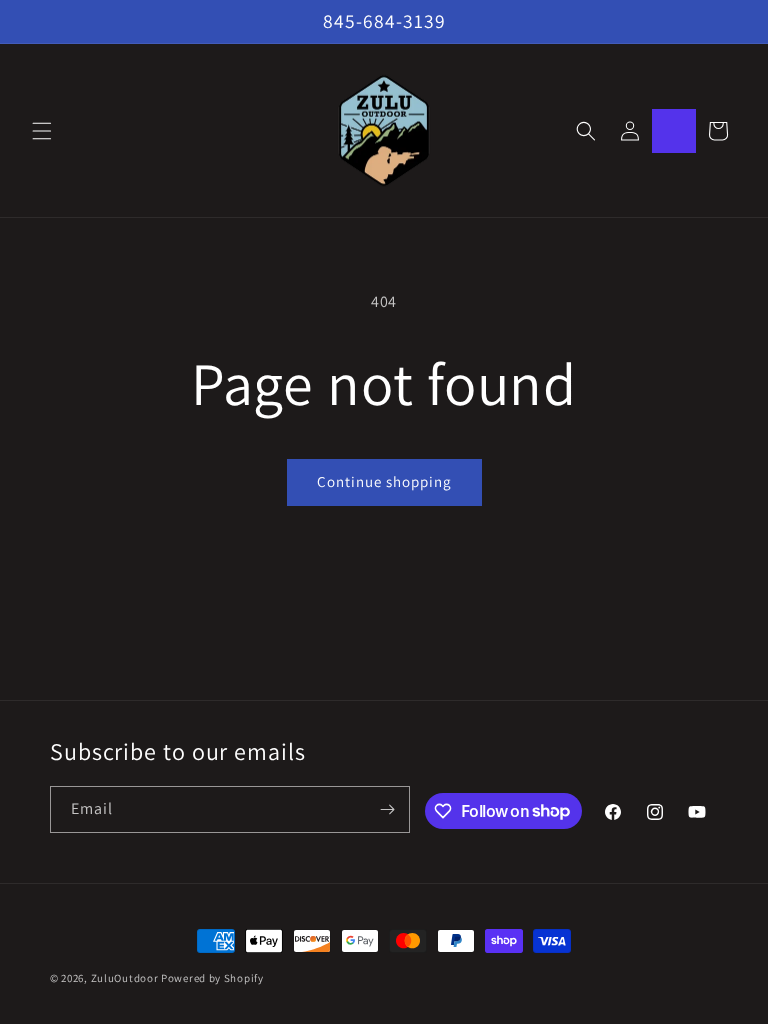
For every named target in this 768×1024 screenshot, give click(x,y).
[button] (42, 131)
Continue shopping (384, 481)
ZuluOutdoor (125, 978)
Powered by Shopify (212, 978)
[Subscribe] (387, 809)
